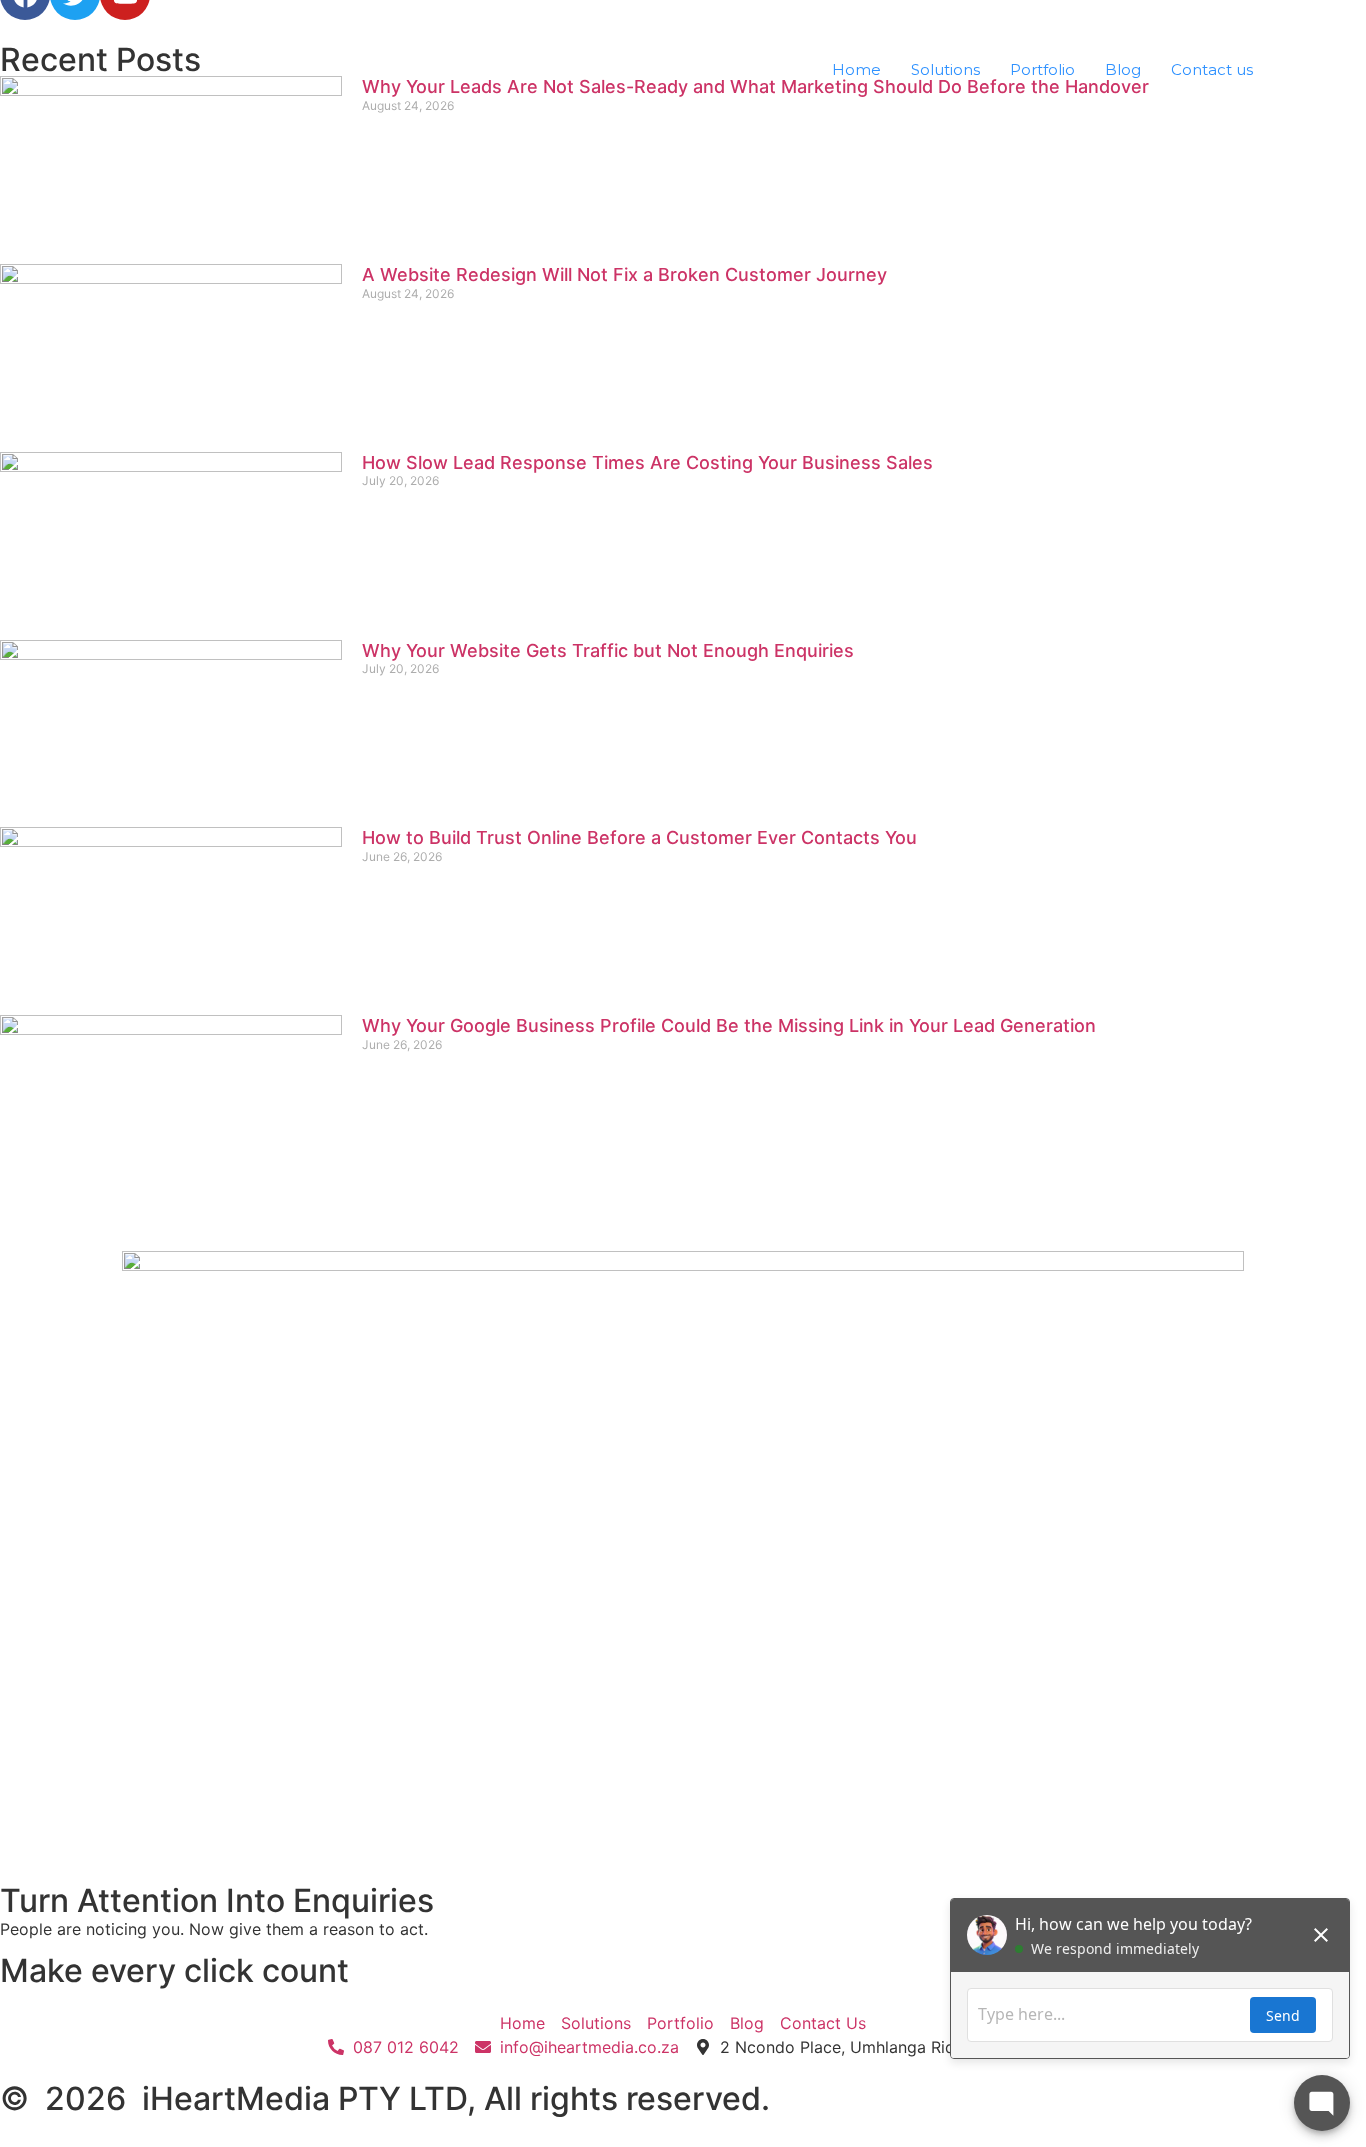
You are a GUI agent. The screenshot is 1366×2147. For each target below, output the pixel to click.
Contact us (1212, 69)
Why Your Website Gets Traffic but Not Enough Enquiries (608, 650)
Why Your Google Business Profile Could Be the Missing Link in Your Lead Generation (729, 1025)
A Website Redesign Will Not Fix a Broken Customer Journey (624, 274)
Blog (1123, 69)
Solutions (945, 69)
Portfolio (1042, 69)
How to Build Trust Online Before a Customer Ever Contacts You (639, 837)
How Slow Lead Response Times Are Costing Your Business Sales (647, 462)
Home (856, 69)
